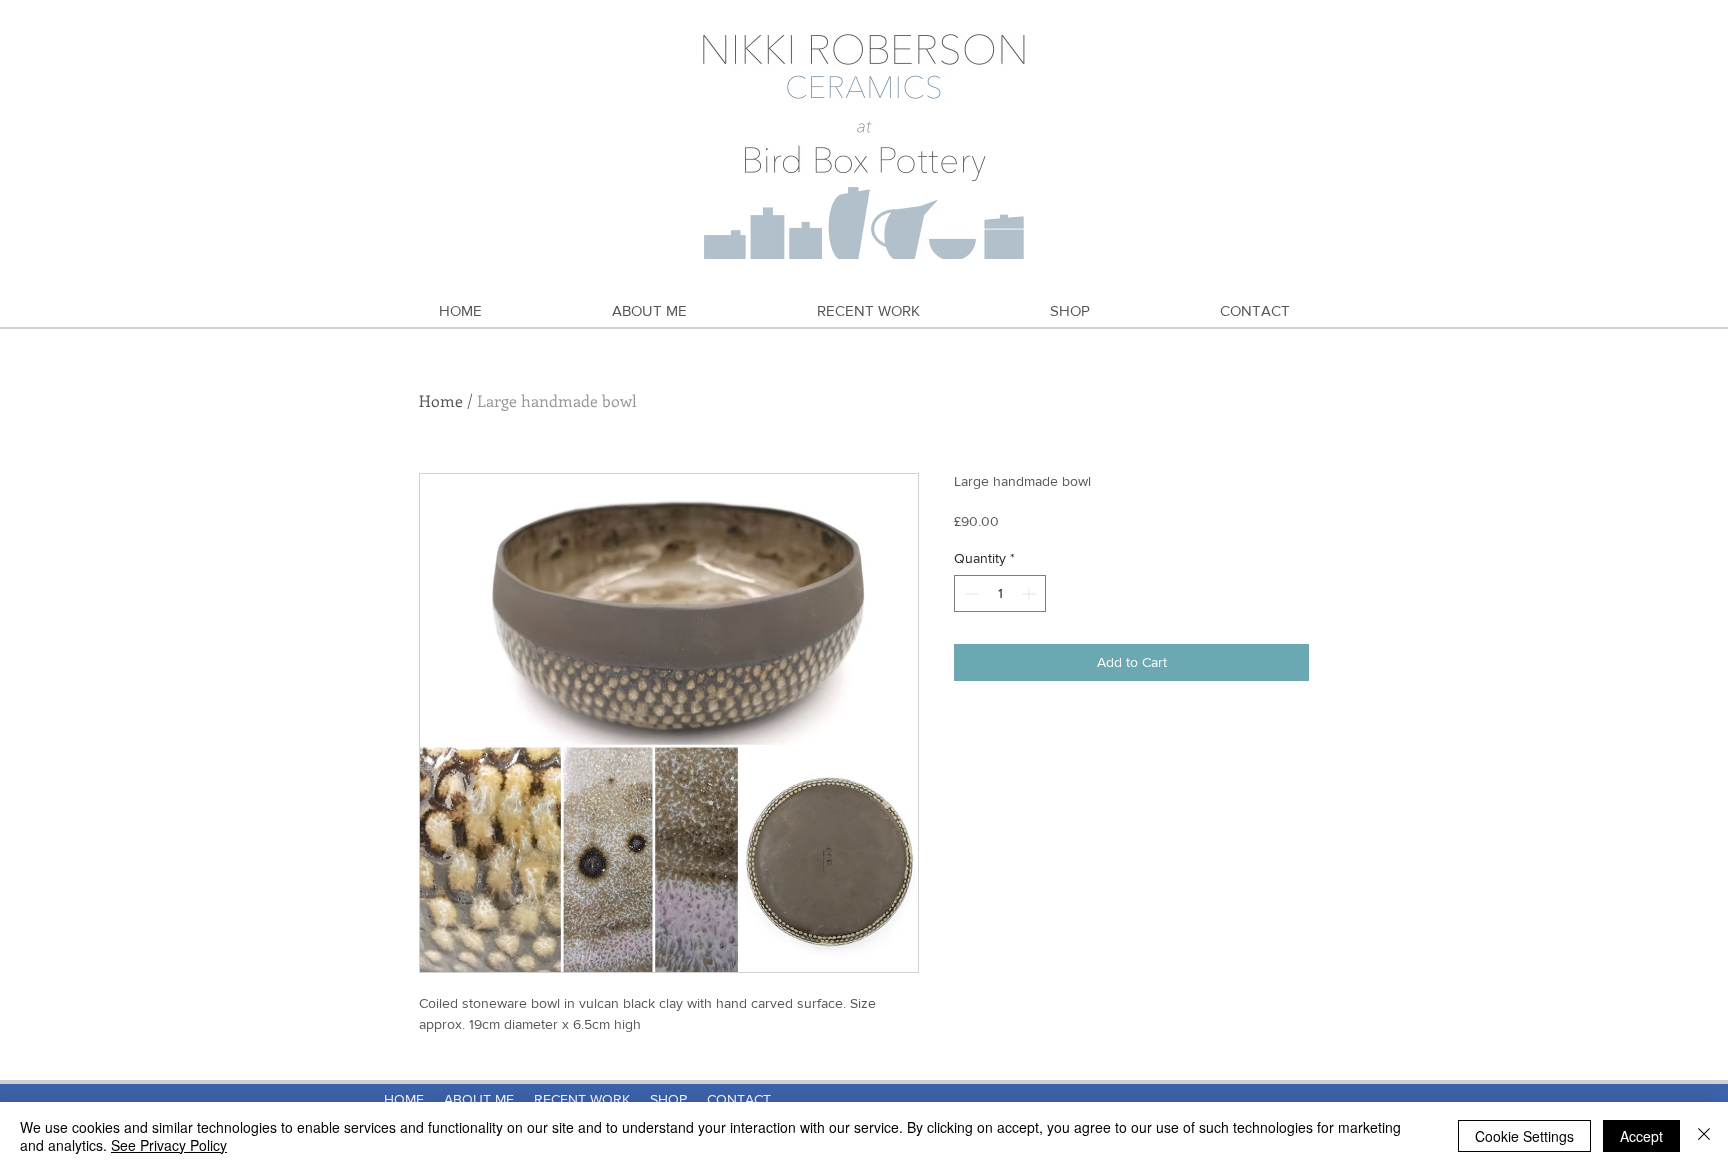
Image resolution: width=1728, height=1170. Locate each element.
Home (441, 400)
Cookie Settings (1524, 1136)
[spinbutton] (1000, 593)
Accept (1641, 1136)
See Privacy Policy (169, 1145)
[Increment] (1030, 593)
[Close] (1704, 1136)
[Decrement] (969, 593)
